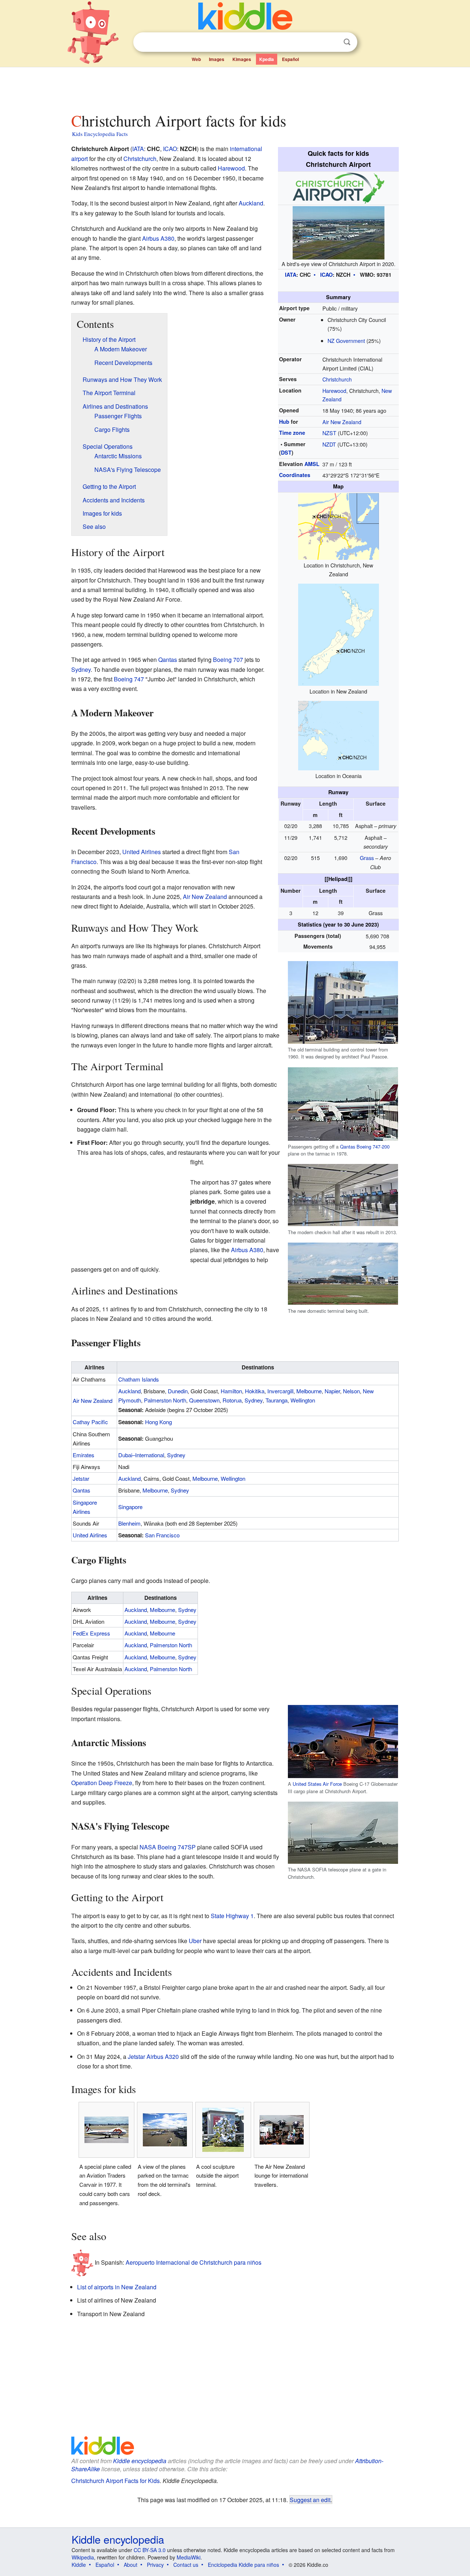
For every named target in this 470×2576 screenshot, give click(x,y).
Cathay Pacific (90, 1422)
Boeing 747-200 (373, 1147)
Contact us (186, 2565)
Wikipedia (83, 2557)
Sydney (81, 669)
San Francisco (162, 1535)
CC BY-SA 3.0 (150, 2550)
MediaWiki (189, 2557)
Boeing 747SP (177, 1847)
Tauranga (276, 1400)
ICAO (326, 275)
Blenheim (129, 1523)
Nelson (351, 1391)
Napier (332, 1391)
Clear (332, 42)
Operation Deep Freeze (102, 1783)
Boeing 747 (129, 679)
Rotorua (232, 1400)
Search (347, 42)
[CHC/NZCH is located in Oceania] (339, 735)
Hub (284, 422)
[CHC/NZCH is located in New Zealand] (339, 634)
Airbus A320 (163, 2056)
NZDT (329, 444)
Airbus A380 (158, 238)
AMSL (312, 464)
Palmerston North (165, 1400)
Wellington (303, 1400)
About (131, 2565)
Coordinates (295, 475)
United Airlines (142, 852)
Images (217, 59)
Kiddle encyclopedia (140, 2461)
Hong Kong (158, 1422)
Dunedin (178, 1391)
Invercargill (280, 1391)
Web (196, 59)
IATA (291, 275)
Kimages (242, 59)
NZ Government (346, 341)
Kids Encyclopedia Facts (100, 134)
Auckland (251, 203)
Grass (367, 858)
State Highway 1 (232, 1916)
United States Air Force (317, 1784)
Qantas (348, 1147)
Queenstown (204, 1400)
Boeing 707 (228, 660)
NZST (329, 433)
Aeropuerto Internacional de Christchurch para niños (194, 2262)
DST (286, 452)
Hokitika (255, 1391)
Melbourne (309, 1391)
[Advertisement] (235, 88)
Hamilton (231, 1391)
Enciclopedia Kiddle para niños (243, 2565)
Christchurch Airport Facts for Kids (115, 2481)
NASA (148, 1847)
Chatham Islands (139, 1379)
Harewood (334, 390)
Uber (195, 1941)
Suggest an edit (310, 2500)
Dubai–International (141, 1455)
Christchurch (337, 379)
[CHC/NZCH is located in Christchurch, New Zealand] (339, 526)
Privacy (155, 2565)
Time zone (292, 433)
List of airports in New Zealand (117, 2287)
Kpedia (267, 59)
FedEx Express (91, 1633)
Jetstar (81, 1478)
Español (290, 59)
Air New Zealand (342, 422)
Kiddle (79, 2565)
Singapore (130, 1507)
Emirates (84, 1455)
